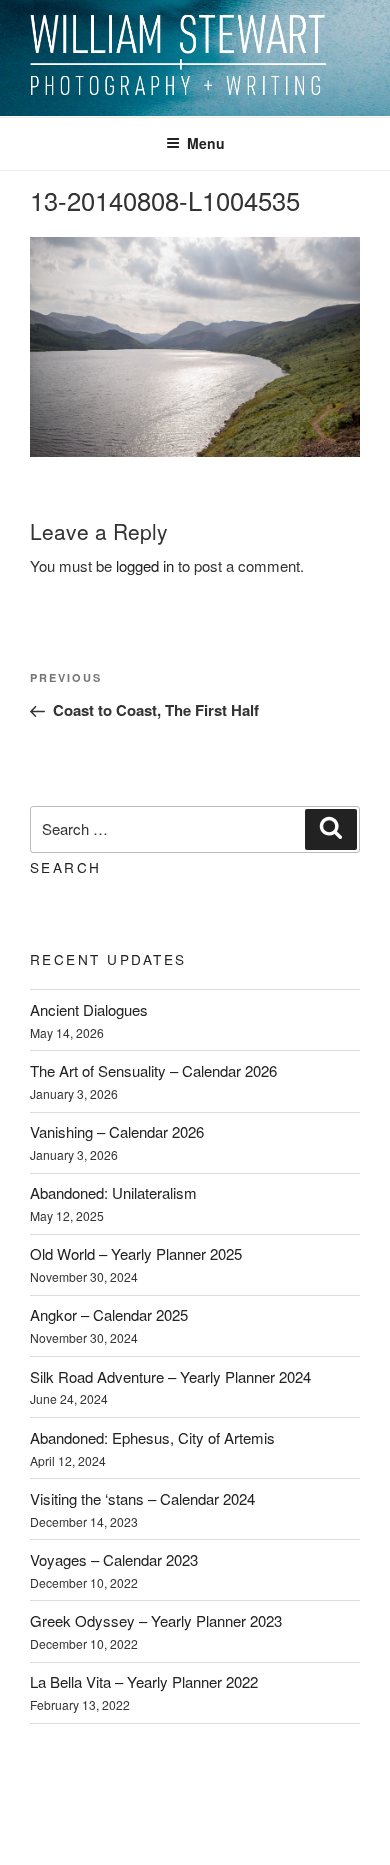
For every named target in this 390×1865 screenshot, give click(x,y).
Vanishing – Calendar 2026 (117, 1131)
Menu (206, 143)
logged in (145, 565)
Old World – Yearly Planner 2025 (136, 1253)
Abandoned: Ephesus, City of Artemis (152, 1437)
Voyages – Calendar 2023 (114, 1559)
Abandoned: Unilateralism (113, 1192)
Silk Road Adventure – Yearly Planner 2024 (170, 1376)
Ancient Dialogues (89, 1009)
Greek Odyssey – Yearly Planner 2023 (156, 1620)
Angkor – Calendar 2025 (109, 1314)
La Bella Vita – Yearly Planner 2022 (144, 1681)
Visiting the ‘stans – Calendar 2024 (142, 1498)
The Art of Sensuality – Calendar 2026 (153, 1070)
